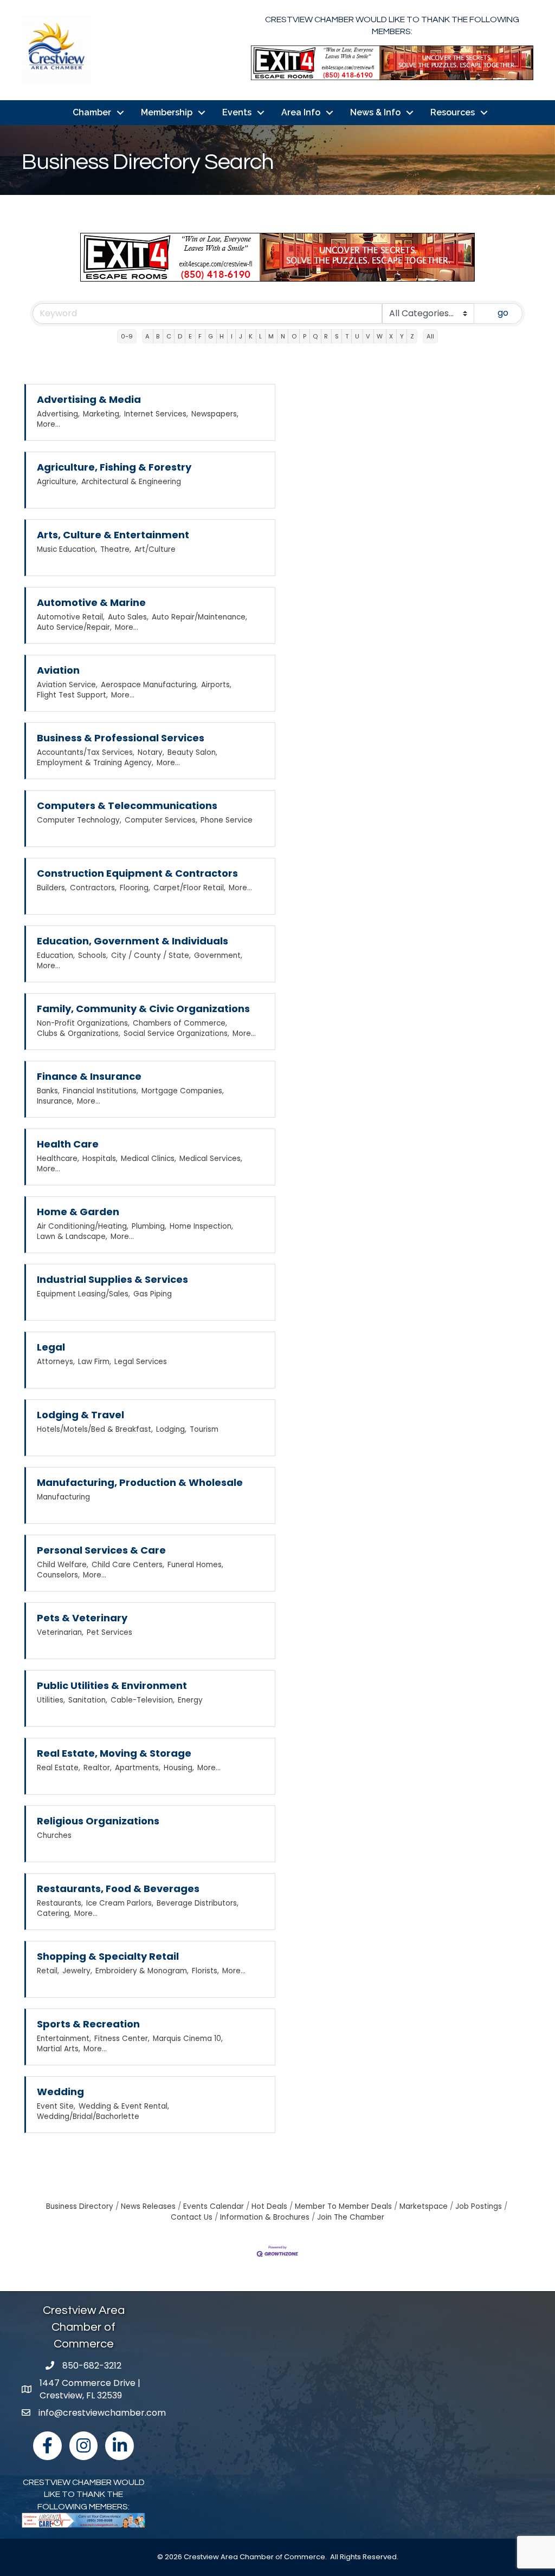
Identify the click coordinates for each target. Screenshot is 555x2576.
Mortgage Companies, (183, 1091)
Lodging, (171, 1429)
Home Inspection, (201, 1226)
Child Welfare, (63, 1565)
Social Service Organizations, (176, 1033)
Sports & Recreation (88, 2024)
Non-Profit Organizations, (83, 1023)
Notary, (151, 752)
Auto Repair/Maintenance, (199, 617)
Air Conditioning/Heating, (83, 1226)
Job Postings (479, 2206)
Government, (218, 956)
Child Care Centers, (128, 1565)
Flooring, (135, 888)
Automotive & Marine (91, 602)
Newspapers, (215, 414)
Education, (56, 956)
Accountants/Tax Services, (86, 752)
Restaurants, (60, 1903)
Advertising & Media (89, 399)
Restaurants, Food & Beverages (118, 1889)
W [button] (380, 336)
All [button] (430, 336)
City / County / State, (151, 956)
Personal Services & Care (101, 1550)
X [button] (391, 336)
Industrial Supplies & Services (112, 1279)
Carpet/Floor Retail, (189, 888)
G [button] (211, 336)
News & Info (375, 112)
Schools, (93, 956)
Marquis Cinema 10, (188, 2039)
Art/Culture (155, 549)
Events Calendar (214, 2206)
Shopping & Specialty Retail (108, 1956)
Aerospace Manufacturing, (149, 685)
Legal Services (141, 1362)
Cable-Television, (143, 1700)
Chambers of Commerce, (180, 1023)
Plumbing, (149, 1226)
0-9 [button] (127, 336)
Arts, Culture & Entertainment (113, 535)
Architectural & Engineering (131, 482)
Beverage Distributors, (198, 1903)
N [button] (283, 336)
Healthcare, (58, 1159)
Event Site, (56, 2106)
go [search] (503, 313)
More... (49, 424)
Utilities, (51, 1700)
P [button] (305, 336)
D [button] (180, 336)
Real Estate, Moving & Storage (114, 1753)
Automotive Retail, (71, 617)
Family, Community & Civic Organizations (143, 1009)
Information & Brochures (265, 2217)
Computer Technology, (79, 820)
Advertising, (58, 414)
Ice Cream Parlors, (120, 1903)
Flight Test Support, (72, 695)
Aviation (58, 670)
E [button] (190, 336)
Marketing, (102, 414)
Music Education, (67, 549)
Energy (190, 1700)
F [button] (200, 336)
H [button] (222, 336)
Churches (54, 1835)
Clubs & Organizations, (79, 1033)
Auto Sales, (128, 617)
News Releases (148, 2206)
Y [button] (402, 336)
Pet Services (109, 1632)
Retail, (48, 1971)
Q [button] (315, 336)
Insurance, (55, 1101)
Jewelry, (77, 1971)
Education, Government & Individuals (133, 941)
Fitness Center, (122, 2039)
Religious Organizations (98, 1821)
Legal (51, 1347)
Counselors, (58, 1575)
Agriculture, (57, 482)
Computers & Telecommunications (127, 806)
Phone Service (227, 820)
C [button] (169, 336)
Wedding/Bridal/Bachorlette (88, 2117)
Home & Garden (78, 1212)
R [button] (326, 336)
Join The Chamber (351, 2217)
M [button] (271, 336)
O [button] (294, 336)
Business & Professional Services (121, 738)
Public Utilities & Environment (112, 1685)
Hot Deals (269, 2206)
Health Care (68, 1144)
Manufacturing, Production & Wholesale (140, 1482)
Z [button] (412, 336)
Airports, (216, 685)
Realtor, (98, 1768)
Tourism (204, 1429)
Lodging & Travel (80, 1415)
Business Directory (80, 2206)
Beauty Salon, (192, 752)
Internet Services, (156, 414)
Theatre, (116, 549)
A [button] (147, 336)
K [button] (251, 336)
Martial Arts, (59, 2049)
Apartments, (138, 1768)
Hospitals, (100, 1159)
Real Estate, (59, 1768)
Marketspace (424, 2206)
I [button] (232, 336)
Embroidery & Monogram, (142, 1971)
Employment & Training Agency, (95, 763)
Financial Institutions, (101, 1091)
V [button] (368, 336)
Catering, (54, 1913)
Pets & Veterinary (82, 1618)
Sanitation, (88, 1700)
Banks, (48, 1091)
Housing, (179, 1768)
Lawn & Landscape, (72, 1237)
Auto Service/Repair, (74, 627)
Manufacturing (63, 1497)
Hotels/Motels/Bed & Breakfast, (95, 1429)
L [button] (260, 336)
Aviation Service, (67, 685)
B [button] (158, 336)
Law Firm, (95, 1362)
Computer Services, (161, 820)
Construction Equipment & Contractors (137, 873)
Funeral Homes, (195, 1565)
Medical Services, (211, 1159)
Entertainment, (64, 2039)
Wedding (60, 2092)
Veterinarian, (60, 1632)
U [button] (357, 336)
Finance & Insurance (89, 1076)
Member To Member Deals (343, 2206)
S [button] (337, 336)
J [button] (241, 336)
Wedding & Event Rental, (124, 2106)
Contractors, (93, 888)
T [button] (347, 336)
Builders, (52, 888)
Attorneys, (56, 1362)
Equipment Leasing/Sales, (83, 1294)
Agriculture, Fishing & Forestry (114, 467)
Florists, (205, 1971)
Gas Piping (153, 1294)
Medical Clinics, (149, 1159)
